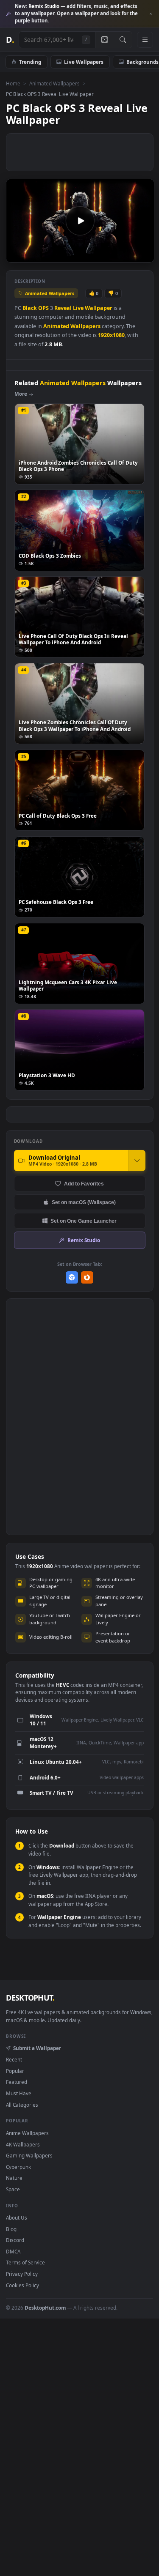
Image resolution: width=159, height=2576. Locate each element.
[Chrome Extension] (72, 1277)
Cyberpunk (18, 2167)
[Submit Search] (123, 40)
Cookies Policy (22, 2285)
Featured (17, 2082)
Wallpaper (99, 308)
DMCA (13, 2251)
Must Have (19, 2093)
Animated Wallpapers (54, 83)
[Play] (17, 255)
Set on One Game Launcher (84, 1221)
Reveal (63, 308)
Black (30, 308)
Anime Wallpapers (27, 2133)
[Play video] (80, 221)
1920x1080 (111, 335)
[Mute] (129, 255)
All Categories (22, 2105)
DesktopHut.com (45, 2308)
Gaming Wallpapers (29, 2155)
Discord (15, 2240)
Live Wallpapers (84, 62)
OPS (43, 308)
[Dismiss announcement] (151, 14)
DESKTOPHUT (30, 1998)
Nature (14, 2178)
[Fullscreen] (143, 255)
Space (13, 2189)
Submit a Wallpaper (37, 2048)
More (21, 394)
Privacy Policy (22, 2274)
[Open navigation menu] (145, 40)
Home (13, 83)
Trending (30, 62)
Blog (11, 2229)
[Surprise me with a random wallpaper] (104, 40)
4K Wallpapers (23, 2144)
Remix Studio (84, 1240)
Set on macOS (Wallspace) (84, 1202)
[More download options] (137, 1161)
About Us (17, 2217)
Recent (14, 2059)
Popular (15, 2071)
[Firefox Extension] (87, 1277)
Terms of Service (25, 2262)
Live (78, 308)
